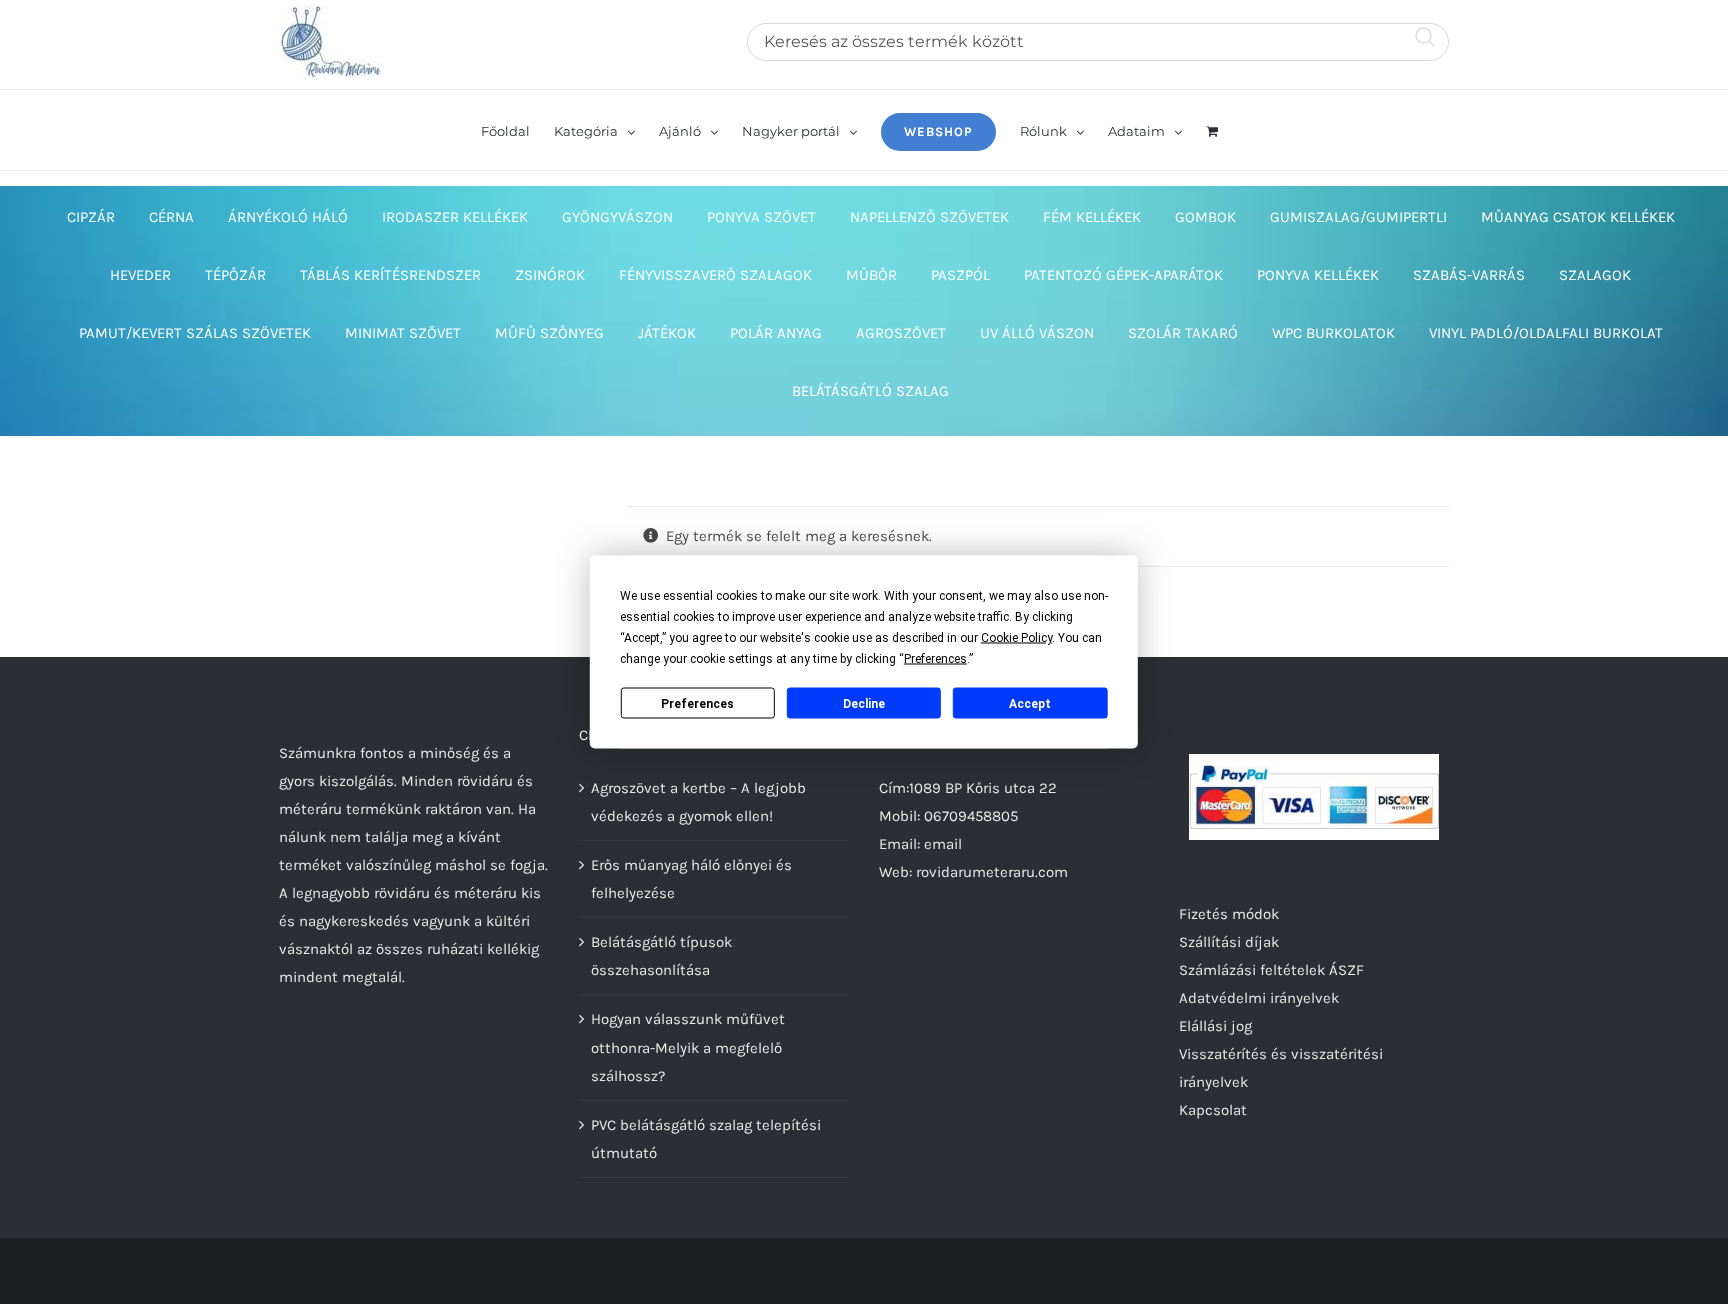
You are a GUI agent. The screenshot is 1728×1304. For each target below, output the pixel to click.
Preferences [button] (935, 659)
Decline (864, 703)
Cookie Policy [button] (1016, 638)
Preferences (697, 703)
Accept (1030, 703)
